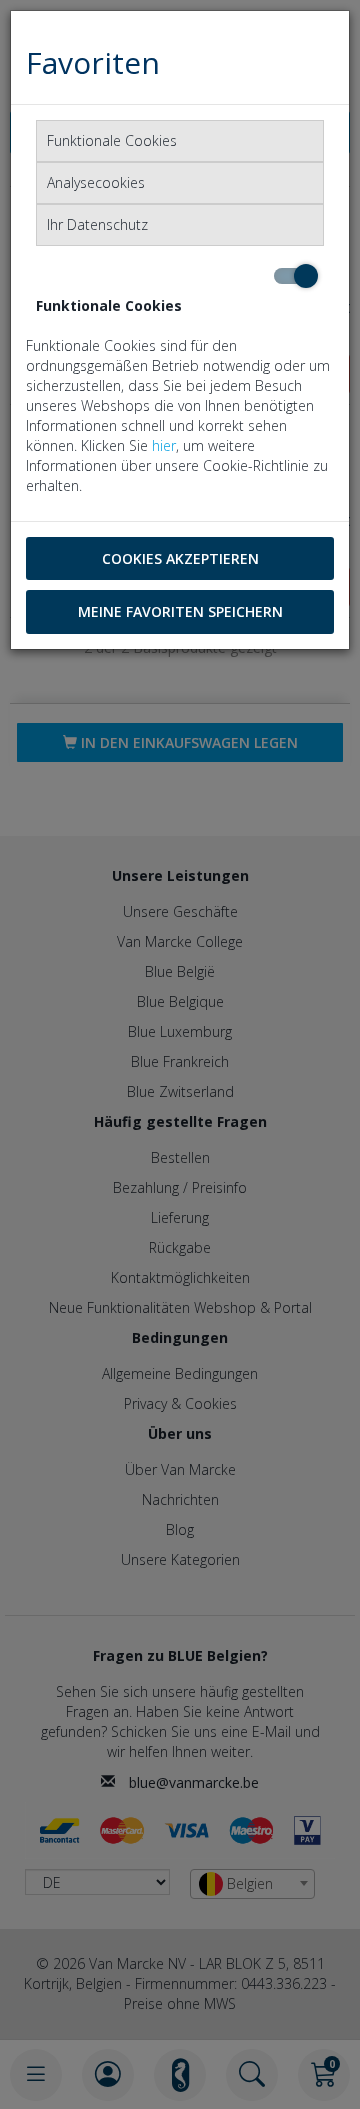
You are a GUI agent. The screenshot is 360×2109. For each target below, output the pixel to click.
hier (164, 445)
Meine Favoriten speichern (180, 611)
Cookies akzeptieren (180, 558)
